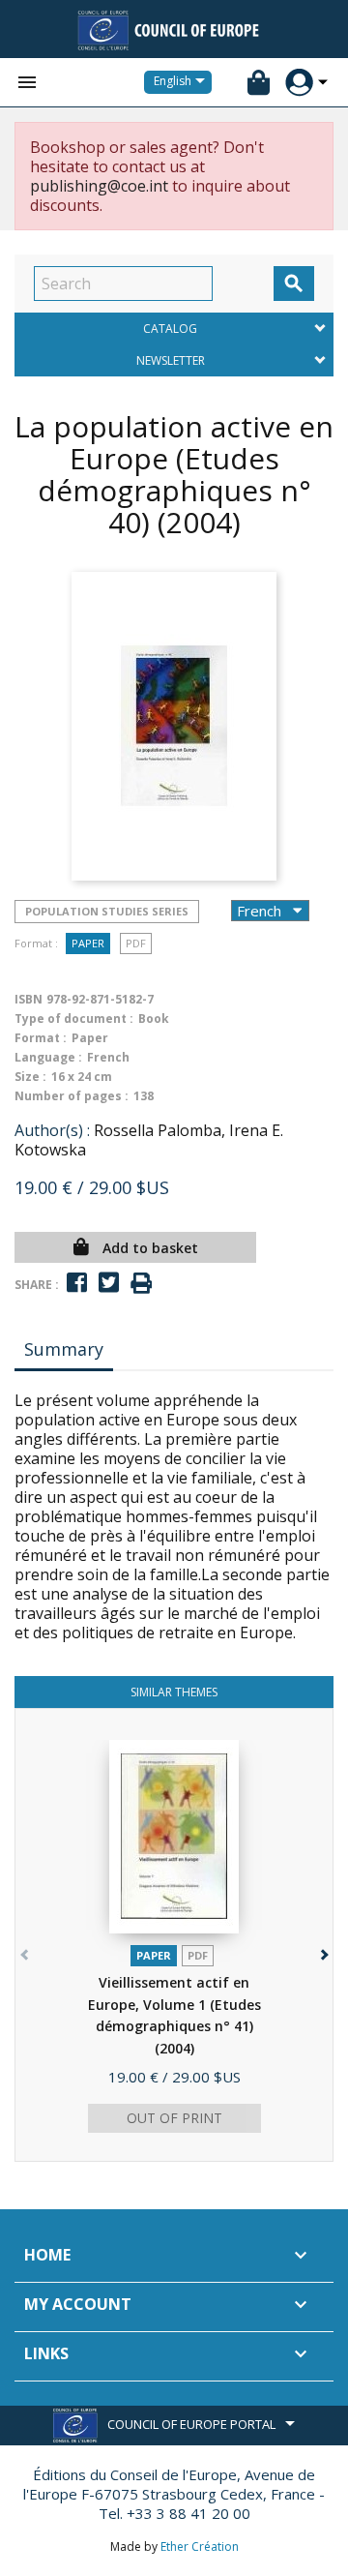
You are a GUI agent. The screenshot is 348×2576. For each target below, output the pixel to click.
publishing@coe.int (99, 186)
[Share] (77, 1283)
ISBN (29, 999)
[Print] (141, 1284)
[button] (322, 1950)
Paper (88, 943)
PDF (136, 943)
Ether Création (200, 2546)
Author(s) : (52, 1130)
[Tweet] (109, 1283)
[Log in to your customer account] (299, 83)
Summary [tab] (64, 1349)
